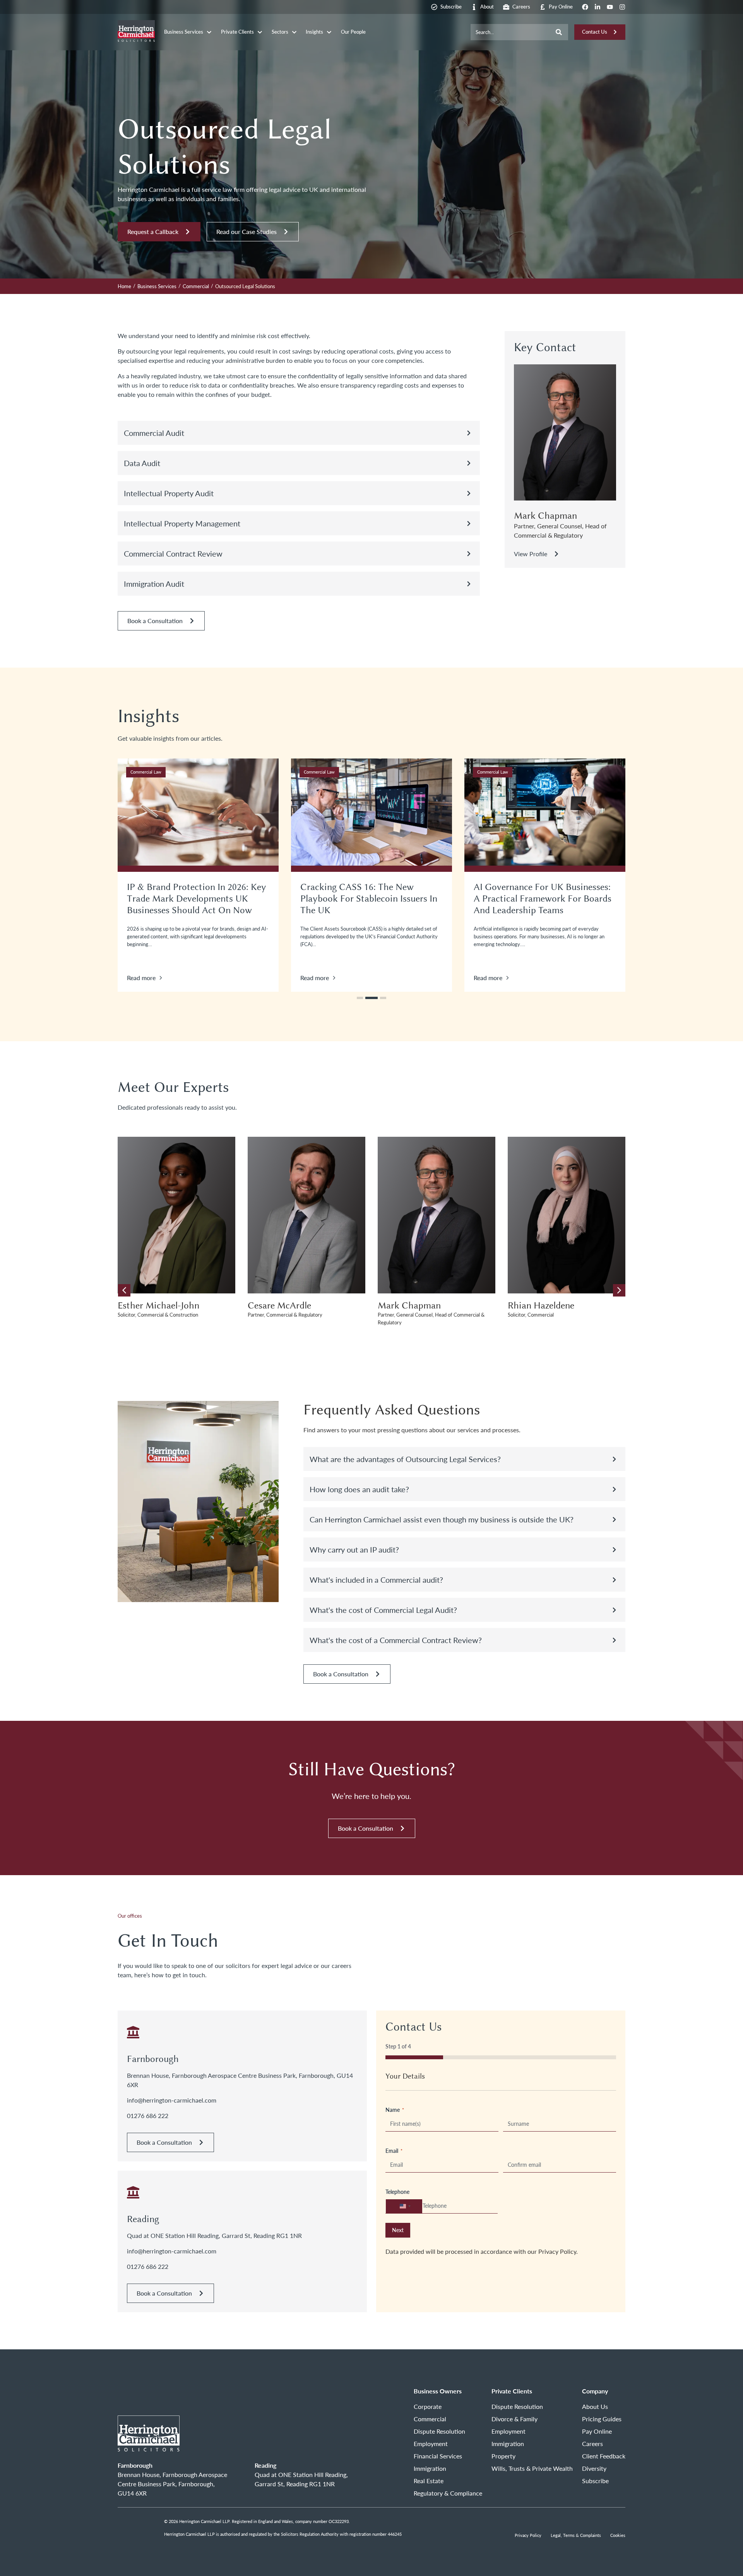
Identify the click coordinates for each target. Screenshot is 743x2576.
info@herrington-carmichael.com (172, 2100)
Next (398, 2230)
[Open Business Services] (209, 32)
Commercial (196, 286)
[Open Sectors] (294, 32)
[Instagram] (622, 7)
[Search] (559, 32)
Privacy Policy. (558, 2251)
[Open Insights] (329, 32)
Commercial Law (146, 772)
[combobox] (510, 32)
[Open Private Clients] (260, 32)
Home (124, 286)
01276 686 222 (148, 2116)
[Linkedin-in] (597, 7)
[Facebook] (585, 7)
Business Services (157, 286)
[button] (299, 433)
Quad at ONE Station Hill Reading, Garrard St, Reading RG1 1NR (214, 2235)
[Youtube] (610, 7)
